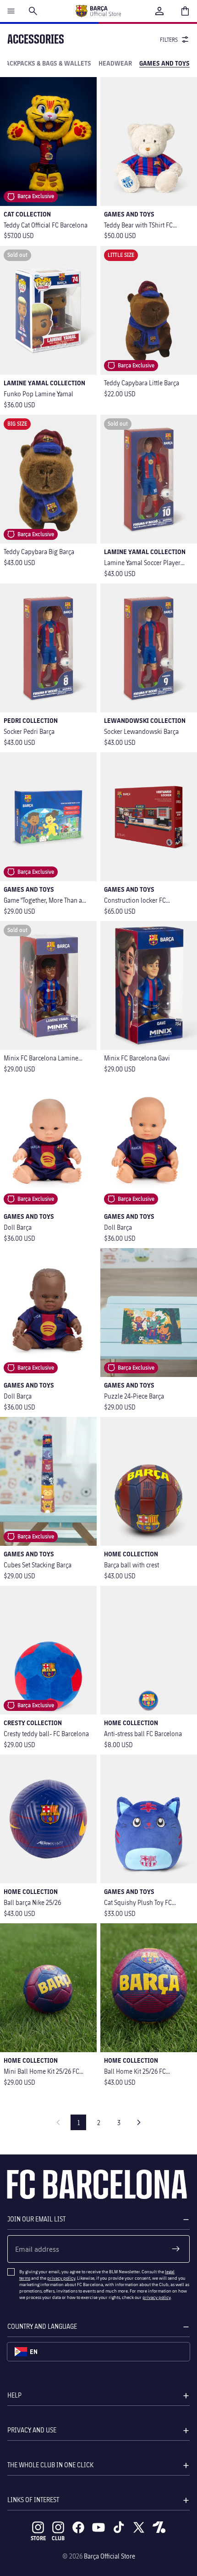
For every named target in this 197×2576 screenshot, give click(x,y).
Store (38, 2538)
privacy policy (61, 2278)
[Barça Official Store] (98, 11)
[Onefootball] (159, 2527)
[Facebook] (78, 2527)
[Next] (139, 2122)
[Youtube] (98, 2527)
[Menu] (11, 11)
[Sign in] (159, 11)
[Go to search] (33, 11)
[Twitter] (139, 2527)
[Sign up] (176, 2249)
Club (58, 2538)
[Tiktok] (119, 2527)
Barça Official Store (109, 2556)
